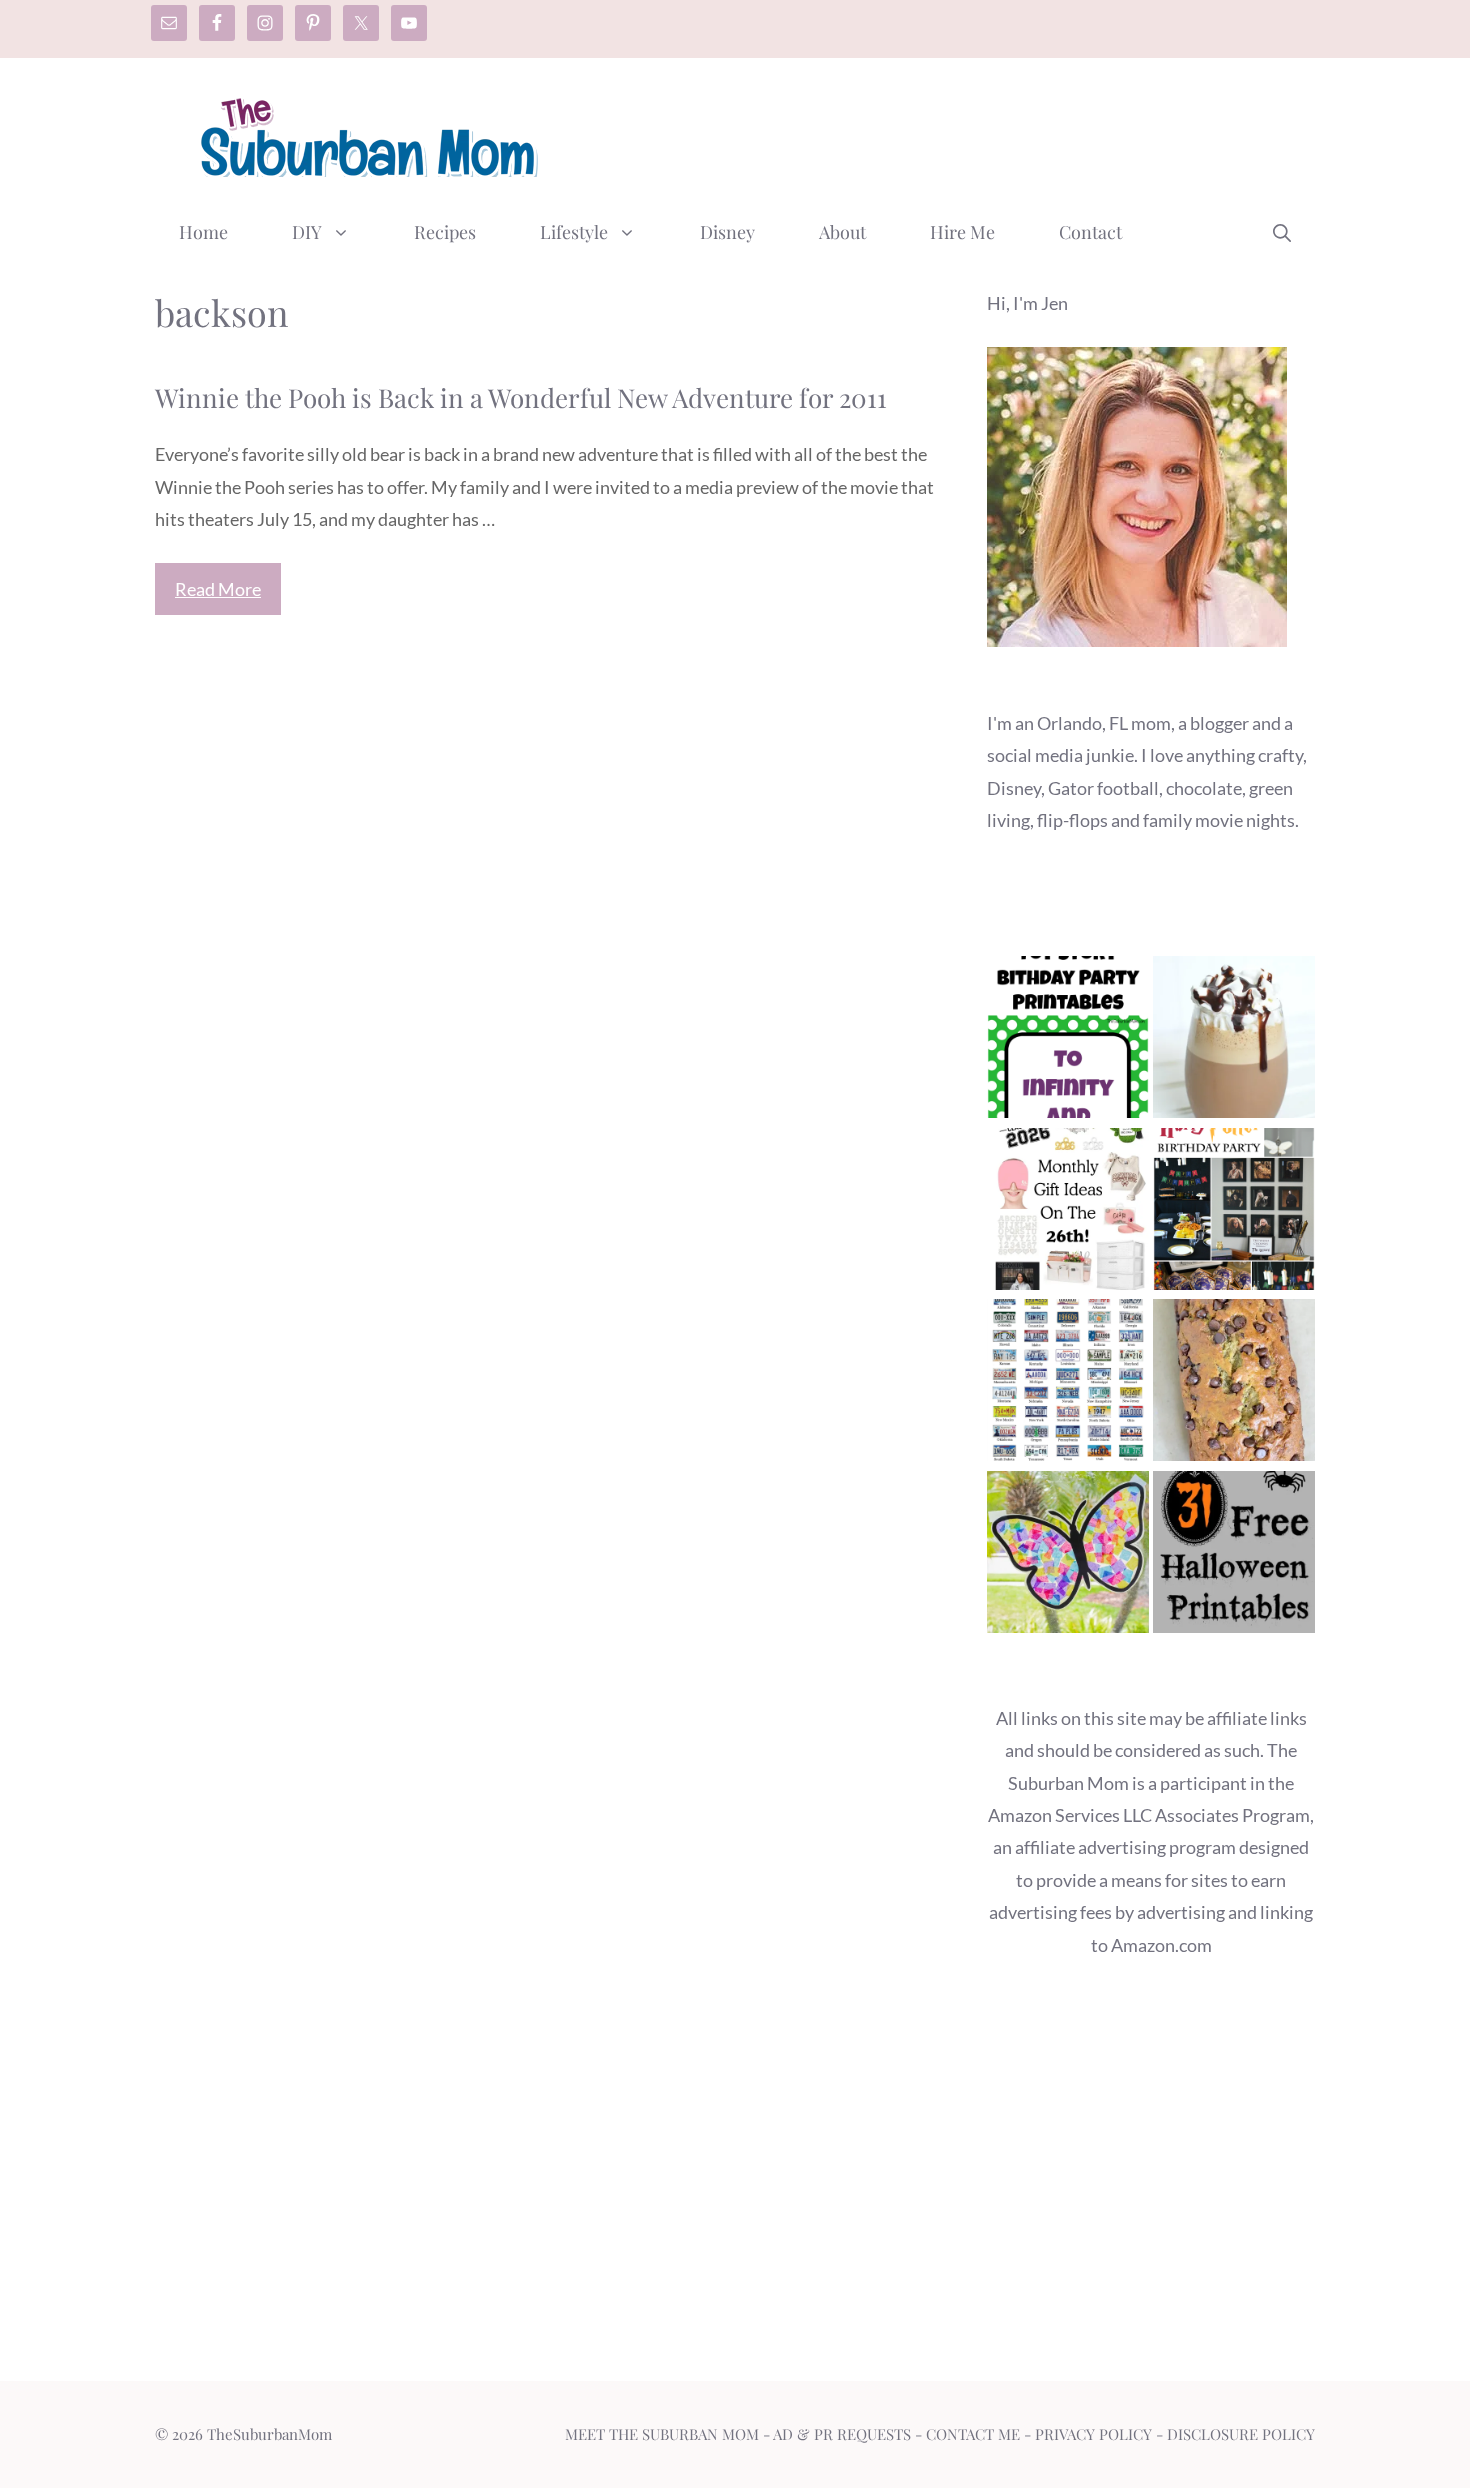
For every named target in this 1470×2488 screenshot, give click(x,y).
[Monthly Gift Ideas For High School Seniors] (1068, 1213)
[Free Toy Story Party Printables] (1068, 1041)
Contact (1090, 232)
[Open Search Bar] (1282, 232)
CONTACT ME (973, 2434)
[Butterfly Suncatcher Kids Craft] (1068, 1556)
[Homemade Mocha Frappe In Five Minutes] (1234, 1041)
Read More (218, 589)
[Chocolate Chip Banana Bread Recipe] (1234, 1384)
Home (203, 232)
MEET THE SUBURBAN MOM (662, 2434)
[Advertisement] (951, 133)
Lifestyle (574, 232)
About (842, 232)
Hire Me (962, 232)
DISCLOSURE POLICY (1241, 2434)
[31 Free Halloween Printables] (1234, 1556)
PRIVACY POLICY (1093, 2434)
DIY (307, 232)
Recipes (445, 232)
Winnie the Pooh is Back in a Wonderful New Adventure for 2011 (521, 397)
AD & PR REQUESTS (842, 2434)
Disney (727, 232)
